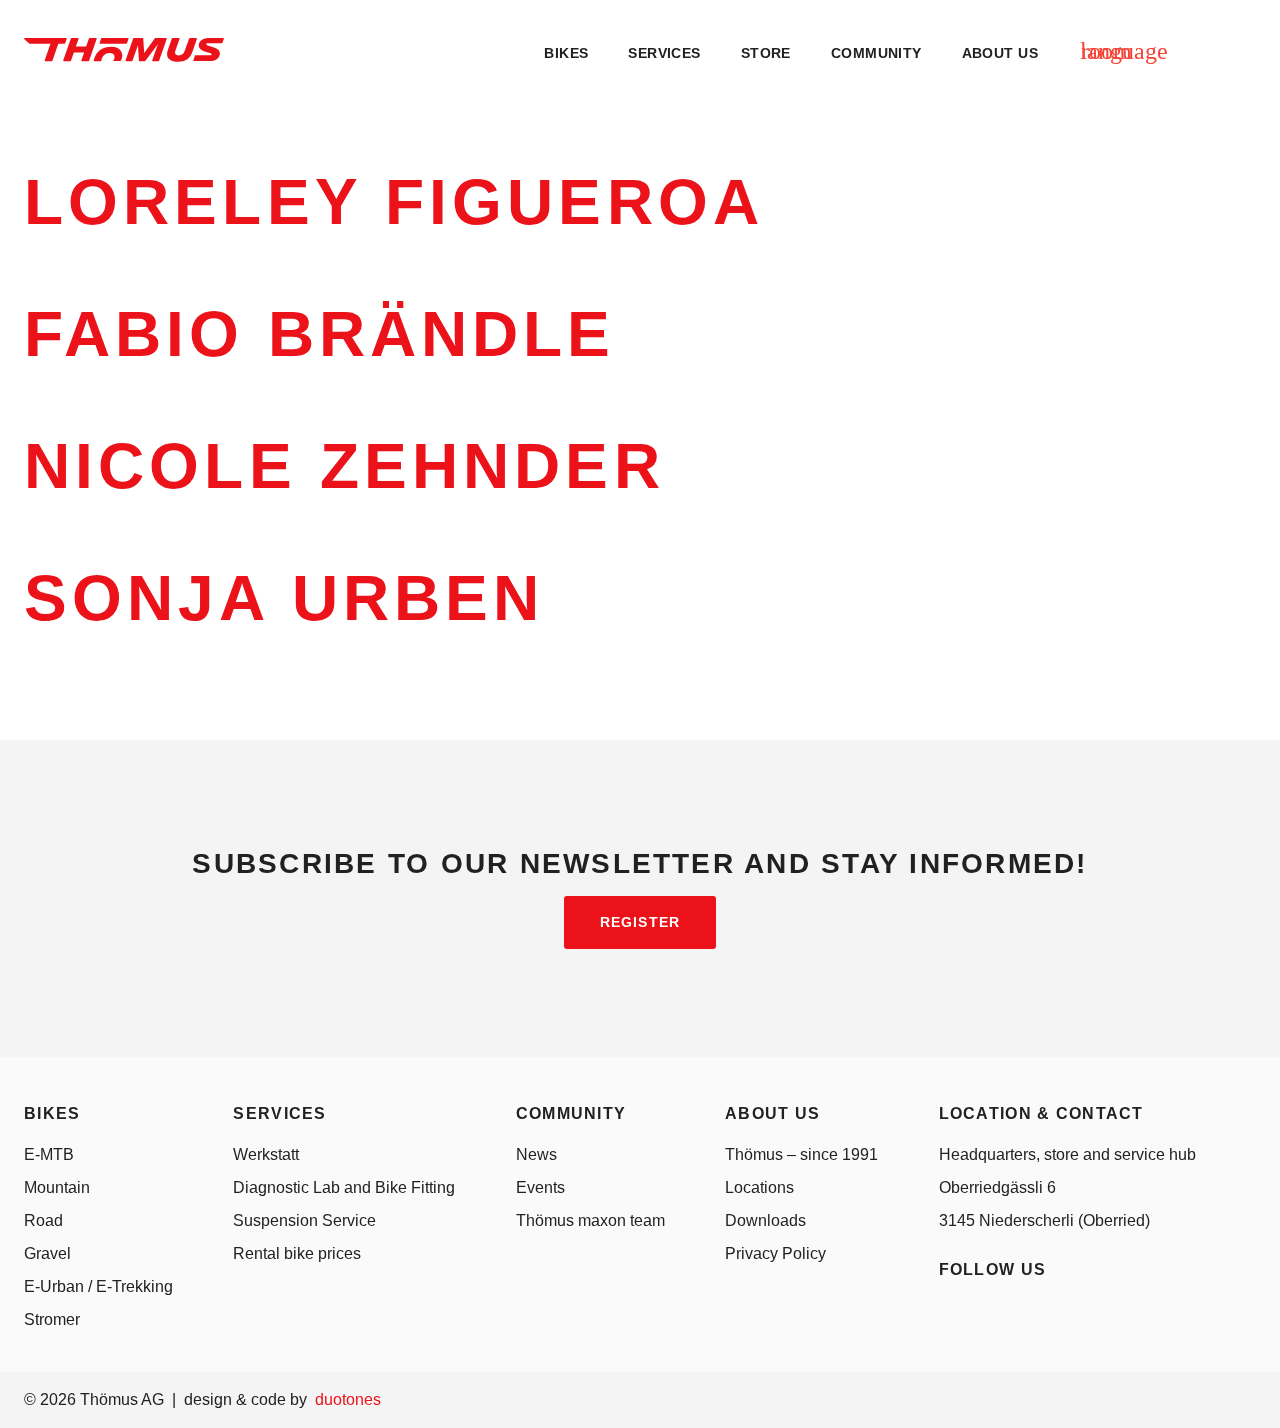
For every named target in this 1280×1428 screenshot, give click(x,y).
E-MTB (49, 1154)
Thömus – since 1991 (801, 1154)
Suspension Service (304, 1220)
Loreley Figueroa (394, 202)
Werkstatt (266, 1154)
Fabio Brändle (320, 334)
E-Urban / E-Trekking (98, 1286)
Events (540, 1187)
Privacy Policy (775, 1253)
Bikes (566, 53)
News (536, 1154)
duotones (348, 1399)
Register (640, 922)
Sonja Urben (284, 598)
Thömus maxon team (590, 1220)
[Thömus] (124, 50)
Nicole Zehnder (344, 466)
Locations (759, 1187)
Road (43, 1220)
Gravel (47, 1253)
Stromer (52, 1319)
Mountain (57, 1187)
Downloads (765, 1220)
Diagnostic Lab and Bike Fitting (344, 1187)
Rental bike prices (297, 1253)
